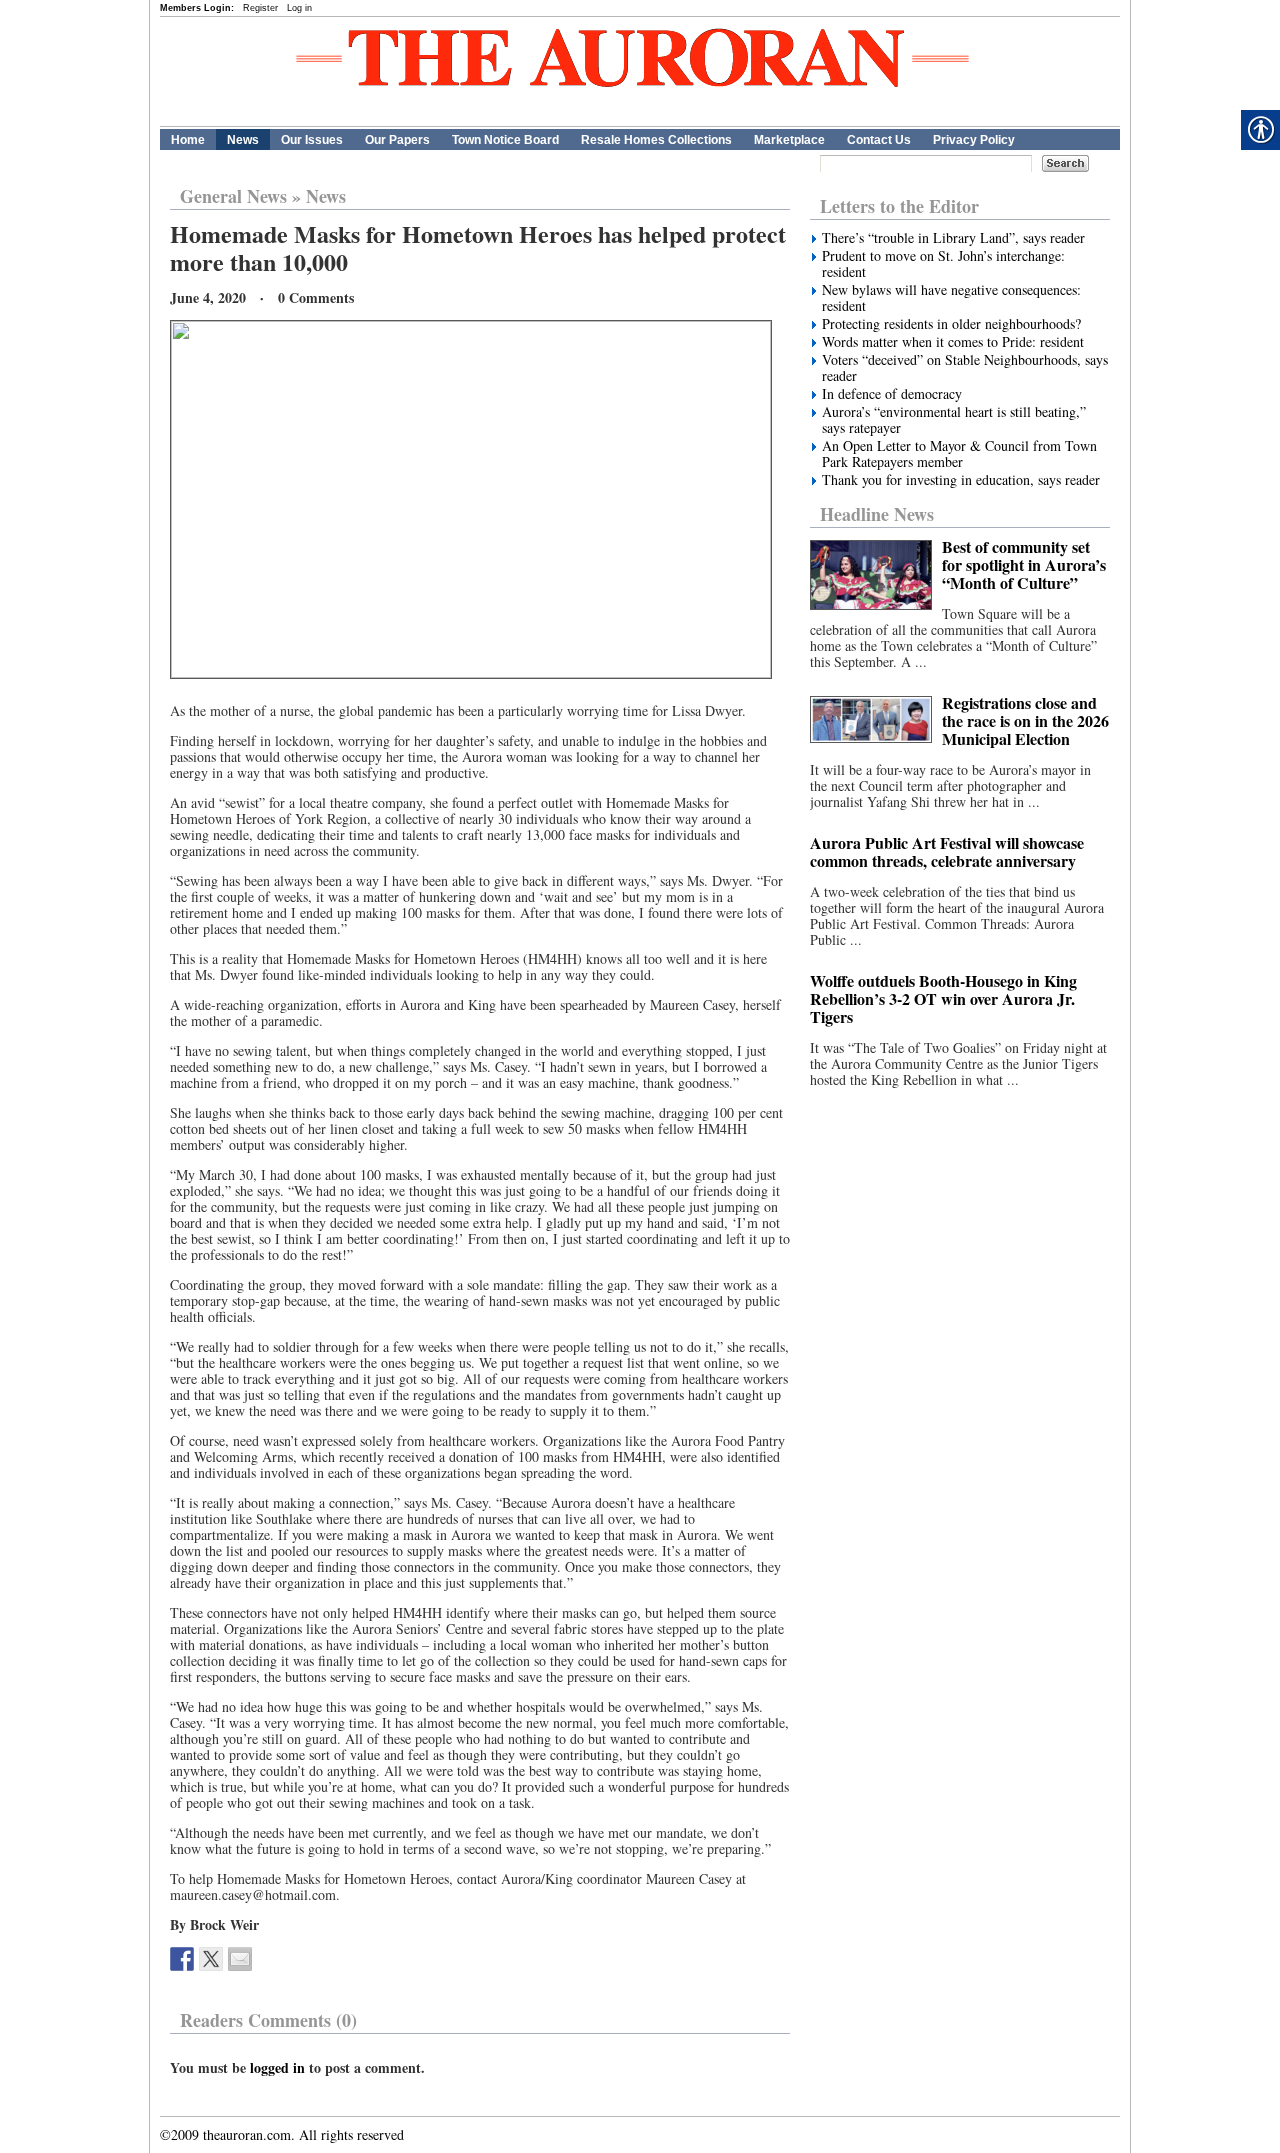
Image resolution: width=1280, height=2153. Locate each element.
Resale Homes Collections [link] (656, 140)
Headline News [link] (877, 514)
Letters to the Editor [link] (899, 206)
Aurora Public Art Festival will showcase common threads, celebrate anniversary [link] (947, 851)
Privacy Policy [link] (974, 140)
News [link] (243, 140)
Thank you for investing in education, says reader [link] (961, 480)
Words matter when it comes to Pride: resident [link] (953, 342)
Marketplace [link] (789, 140)
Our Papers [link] (397, 140)
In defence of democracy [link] (892, 394)
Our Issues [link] (312, 140)
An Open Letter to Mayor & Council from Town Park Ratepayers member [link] (959, 454)
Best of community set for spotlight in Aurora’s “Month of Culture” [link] (1024, 564)
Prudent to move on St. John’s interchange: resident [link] (943, 264)
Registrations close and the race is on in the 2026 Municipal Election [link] (1025, 720)
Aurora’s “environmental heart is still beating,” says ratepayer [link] (954, 420)
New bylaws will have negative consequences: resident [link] (951, 298)
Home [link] (188, 140)
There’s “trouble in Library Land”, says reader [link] (953, 238)
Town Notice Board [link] (505, 140)
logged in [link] (277, 2067)
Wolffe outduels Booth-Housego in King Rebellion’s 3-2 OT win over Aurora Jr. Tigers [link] (943, 998)
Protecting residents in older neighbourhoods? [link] (951, 324)
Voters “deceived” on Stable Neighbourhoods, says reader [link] (965, 368)
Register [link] (260, 8)
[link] (182, 1959)
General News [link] (233, 196)
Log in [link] (299, 8)
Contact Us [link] (879, 140)
